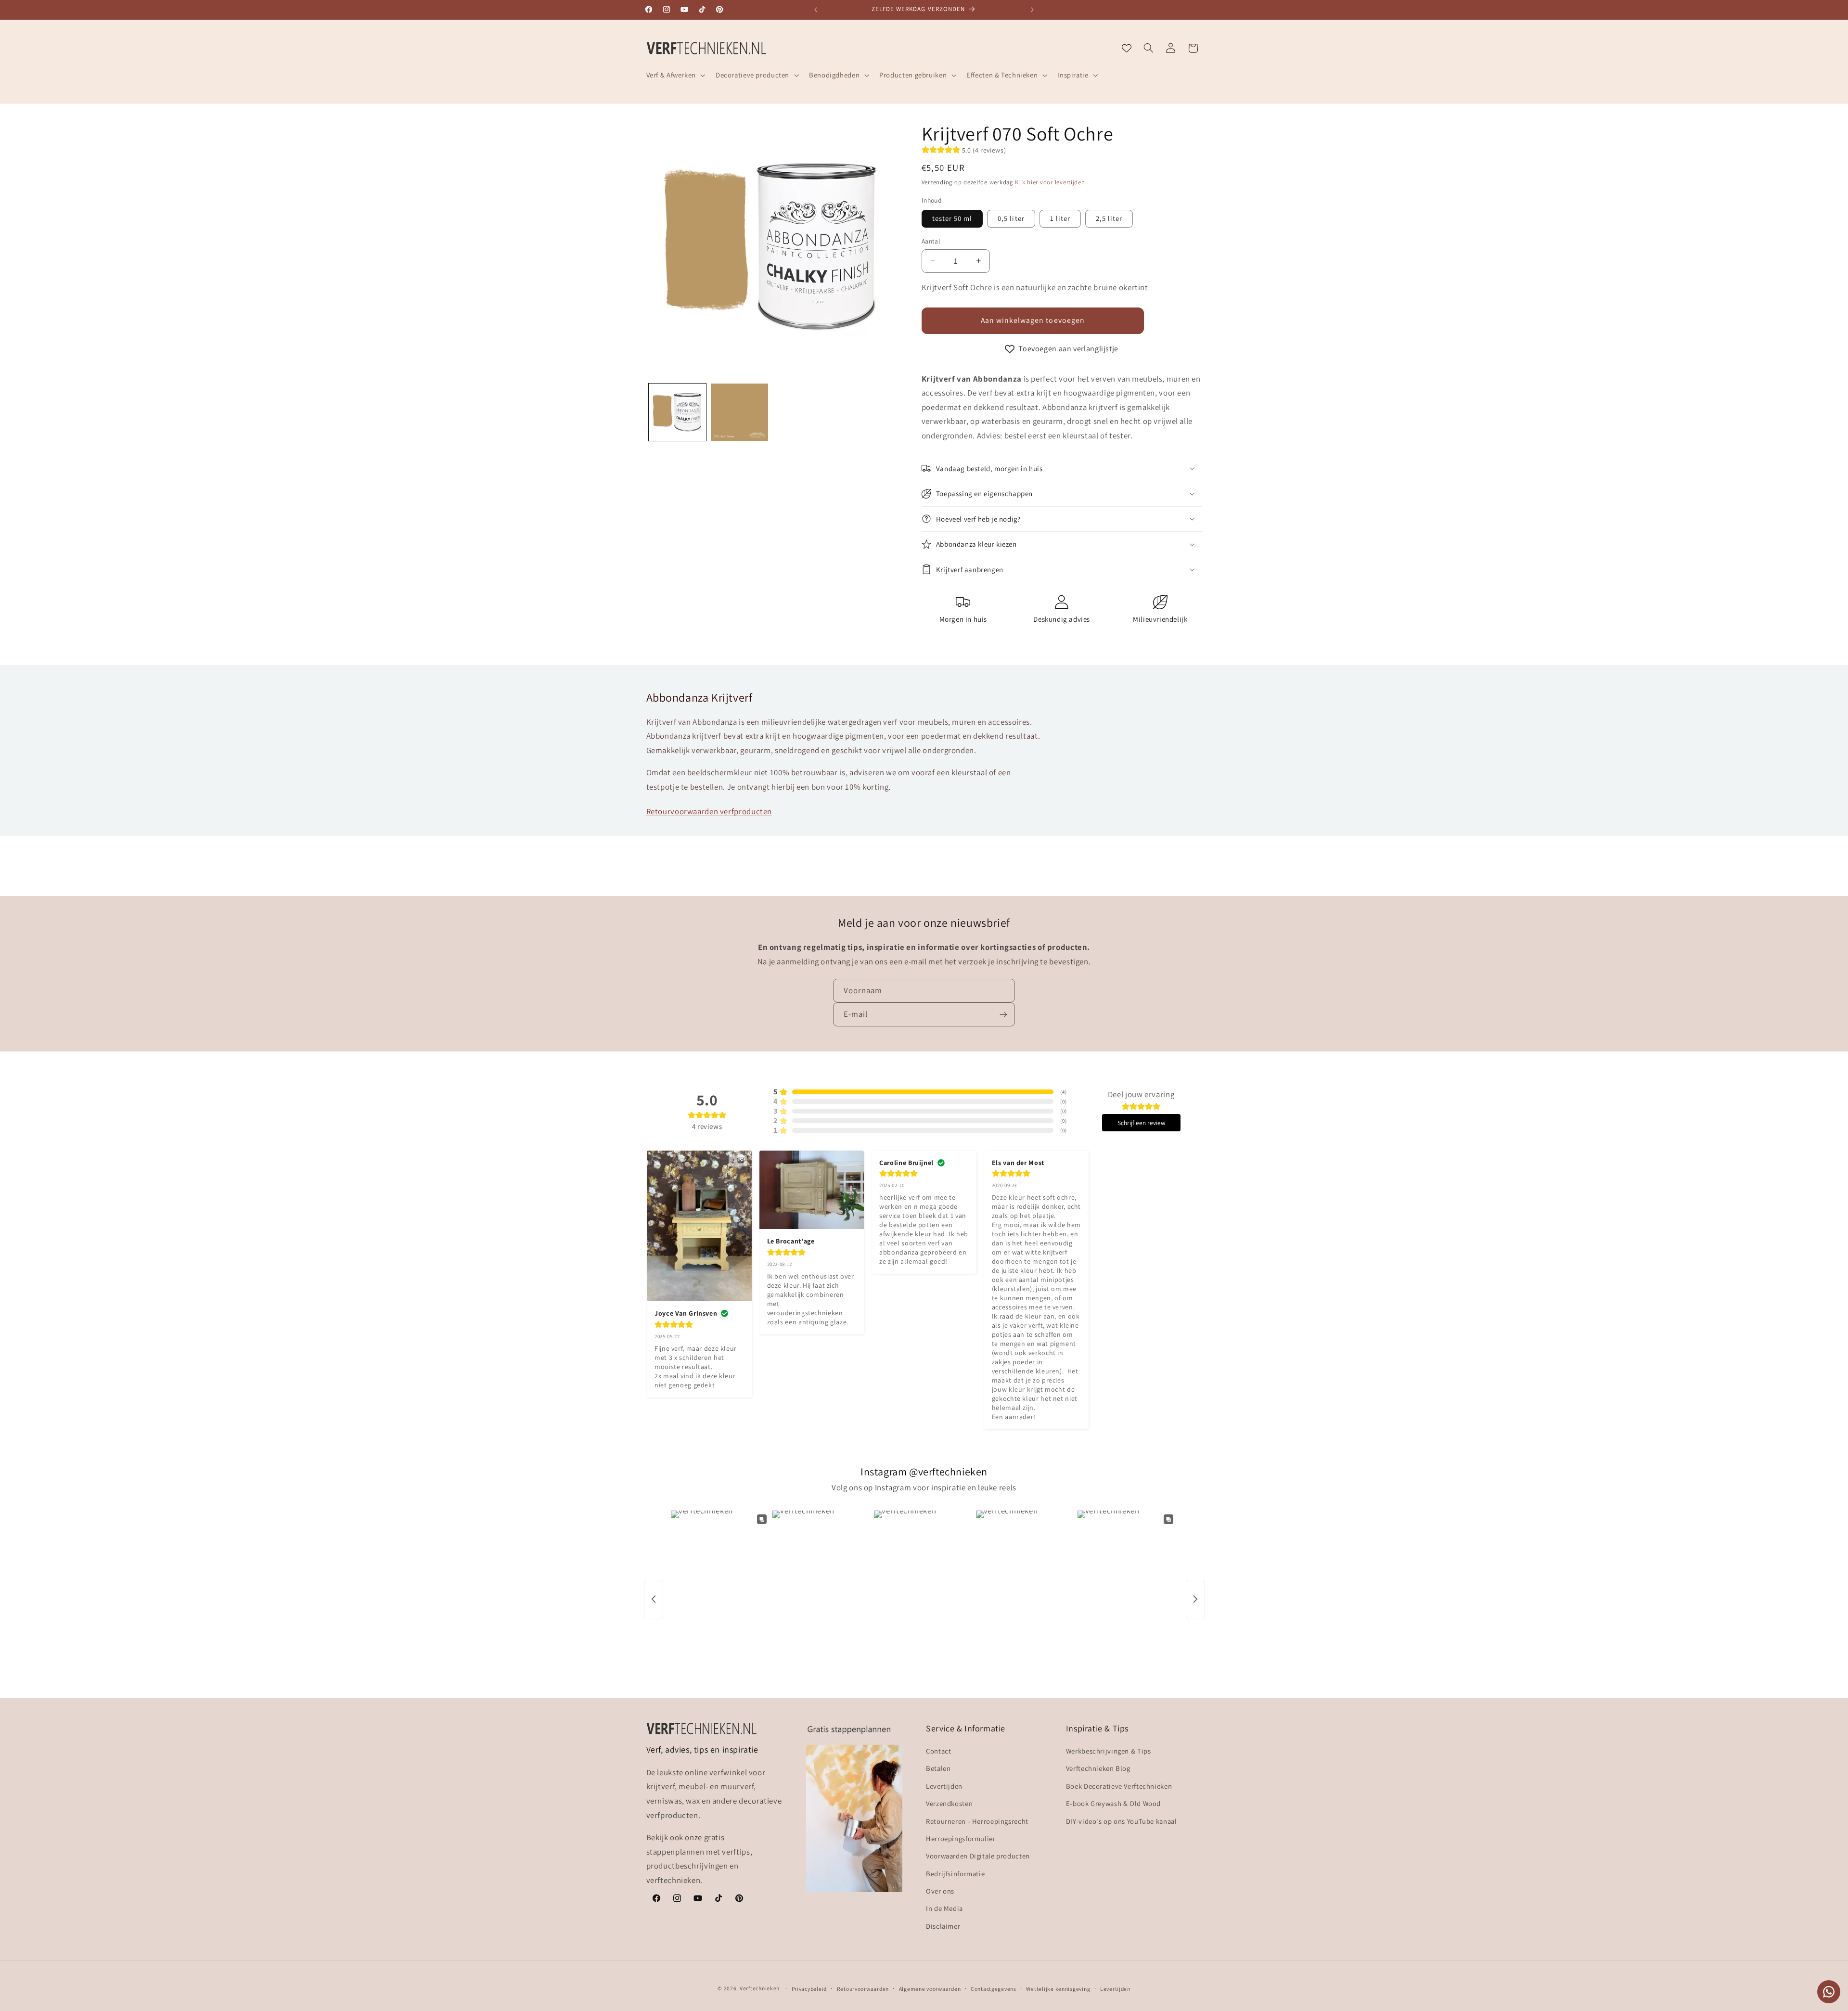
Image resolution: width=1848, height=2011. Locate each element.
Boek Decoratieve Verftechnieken (1119, 1786)
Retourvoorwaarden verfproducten (709, 811)
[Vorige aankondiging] (816, 10)
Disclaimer (943, 1926)
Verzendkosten (949, 1803)
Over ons (940, 1891)
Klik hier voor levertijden (1050, 182)
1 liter (1060, 218)
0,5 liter (1011, 218)
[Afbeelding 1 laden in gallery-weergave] (677, 412)
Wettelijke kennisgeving (1058, 1989)
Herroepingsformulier (961, 1838)
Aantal (931, 241)
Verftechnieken (760, 1988)
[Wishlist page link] (1127, 48)
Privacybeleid (809, 1989)
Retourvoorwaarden (863, 1989)
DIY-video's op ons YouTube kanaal (1122, 1821)
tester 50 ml (952, 218)
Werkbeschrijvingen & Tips (1109, 1751)
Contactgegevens (994, 1989)
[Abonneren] (1003, 1014)
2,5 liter (1109, 218)
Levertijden (944, 1786)
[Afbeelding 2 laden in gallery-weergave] (739, 412)
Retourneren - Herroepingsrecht (977, 1821)
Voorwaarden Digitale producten (978, 1856)
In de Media (944, 1909)
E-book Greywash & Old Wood (1113, 1803)
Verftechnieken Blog (1098, 1769)
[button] (675, 75)
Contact (938, 1751)
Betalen (938, 1769)
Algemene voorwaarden (930, 1989)
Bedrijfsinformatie (955, 1874)
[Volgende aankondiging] (1032, 10)
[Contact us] (1829, 1992)
